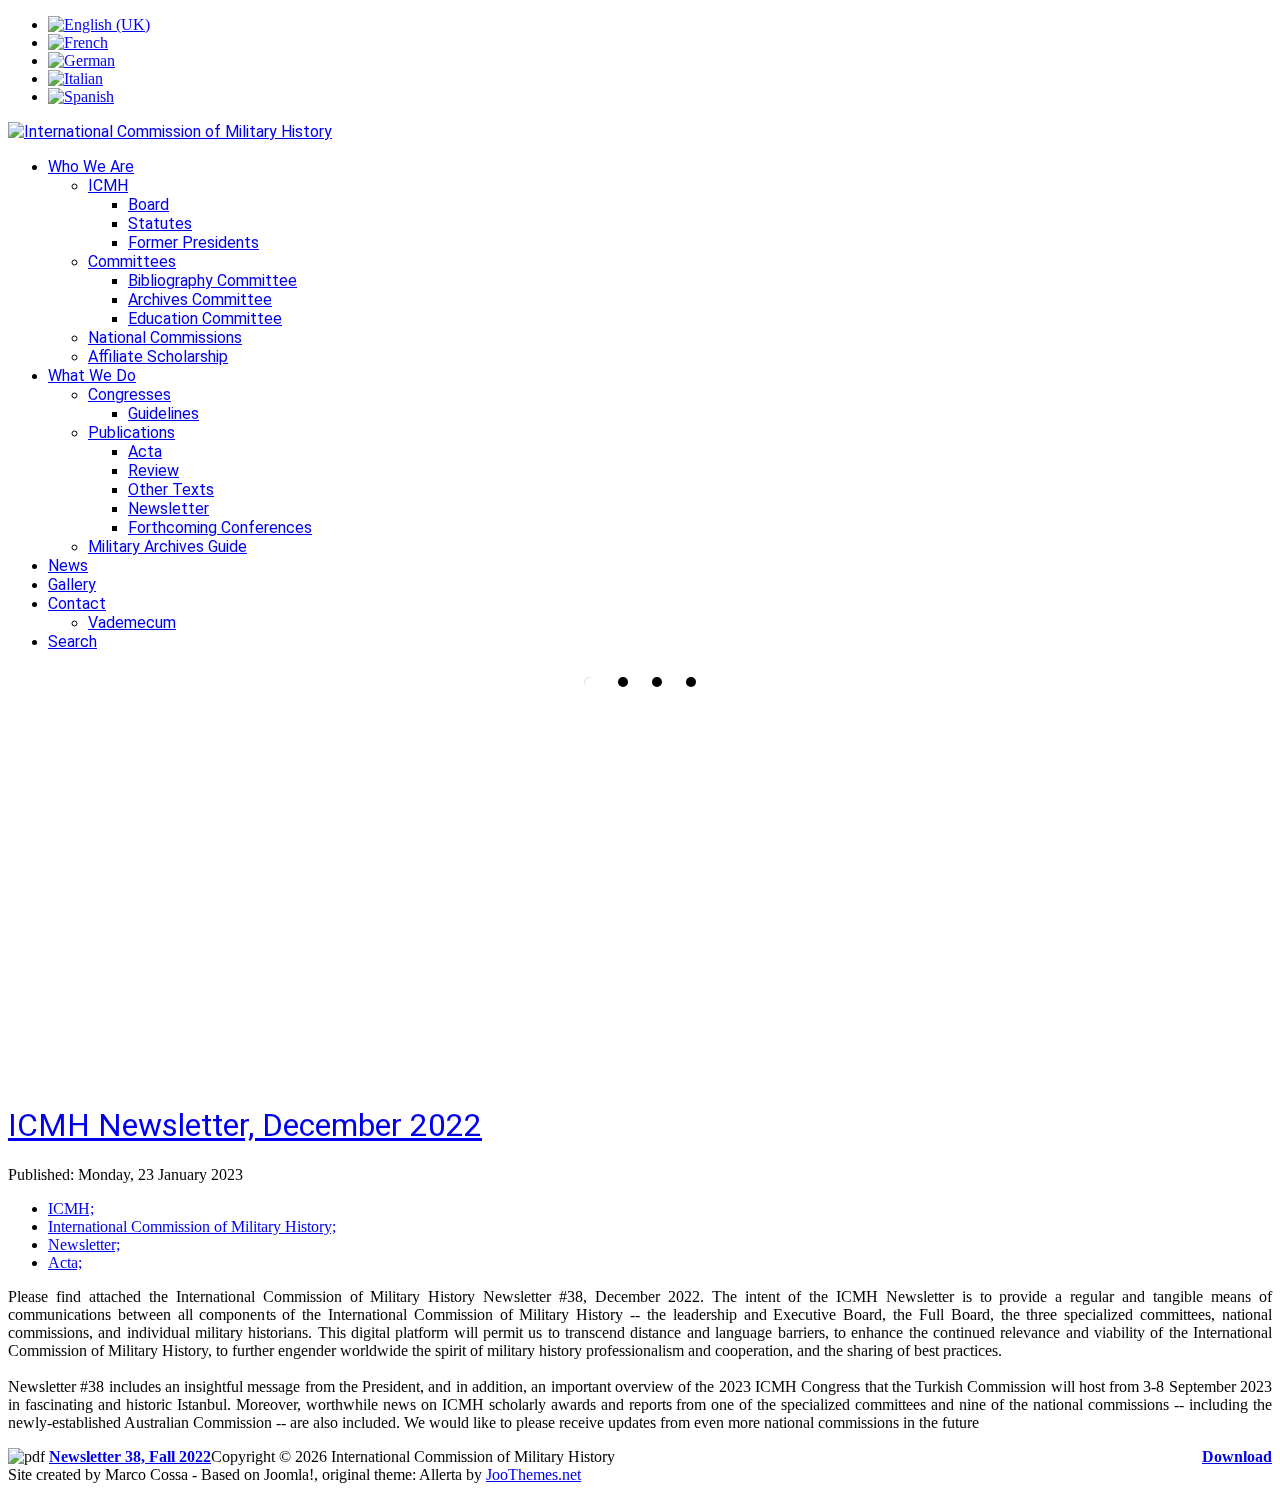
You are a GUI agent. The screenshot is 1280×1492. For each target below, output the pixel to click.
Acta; (65, 1262)
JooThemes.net (533, 1474)
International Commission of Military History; (192, 1226)
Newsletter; (84, 1244)
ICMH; (71, 1208)
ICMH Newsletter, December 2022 (245, 1125)
